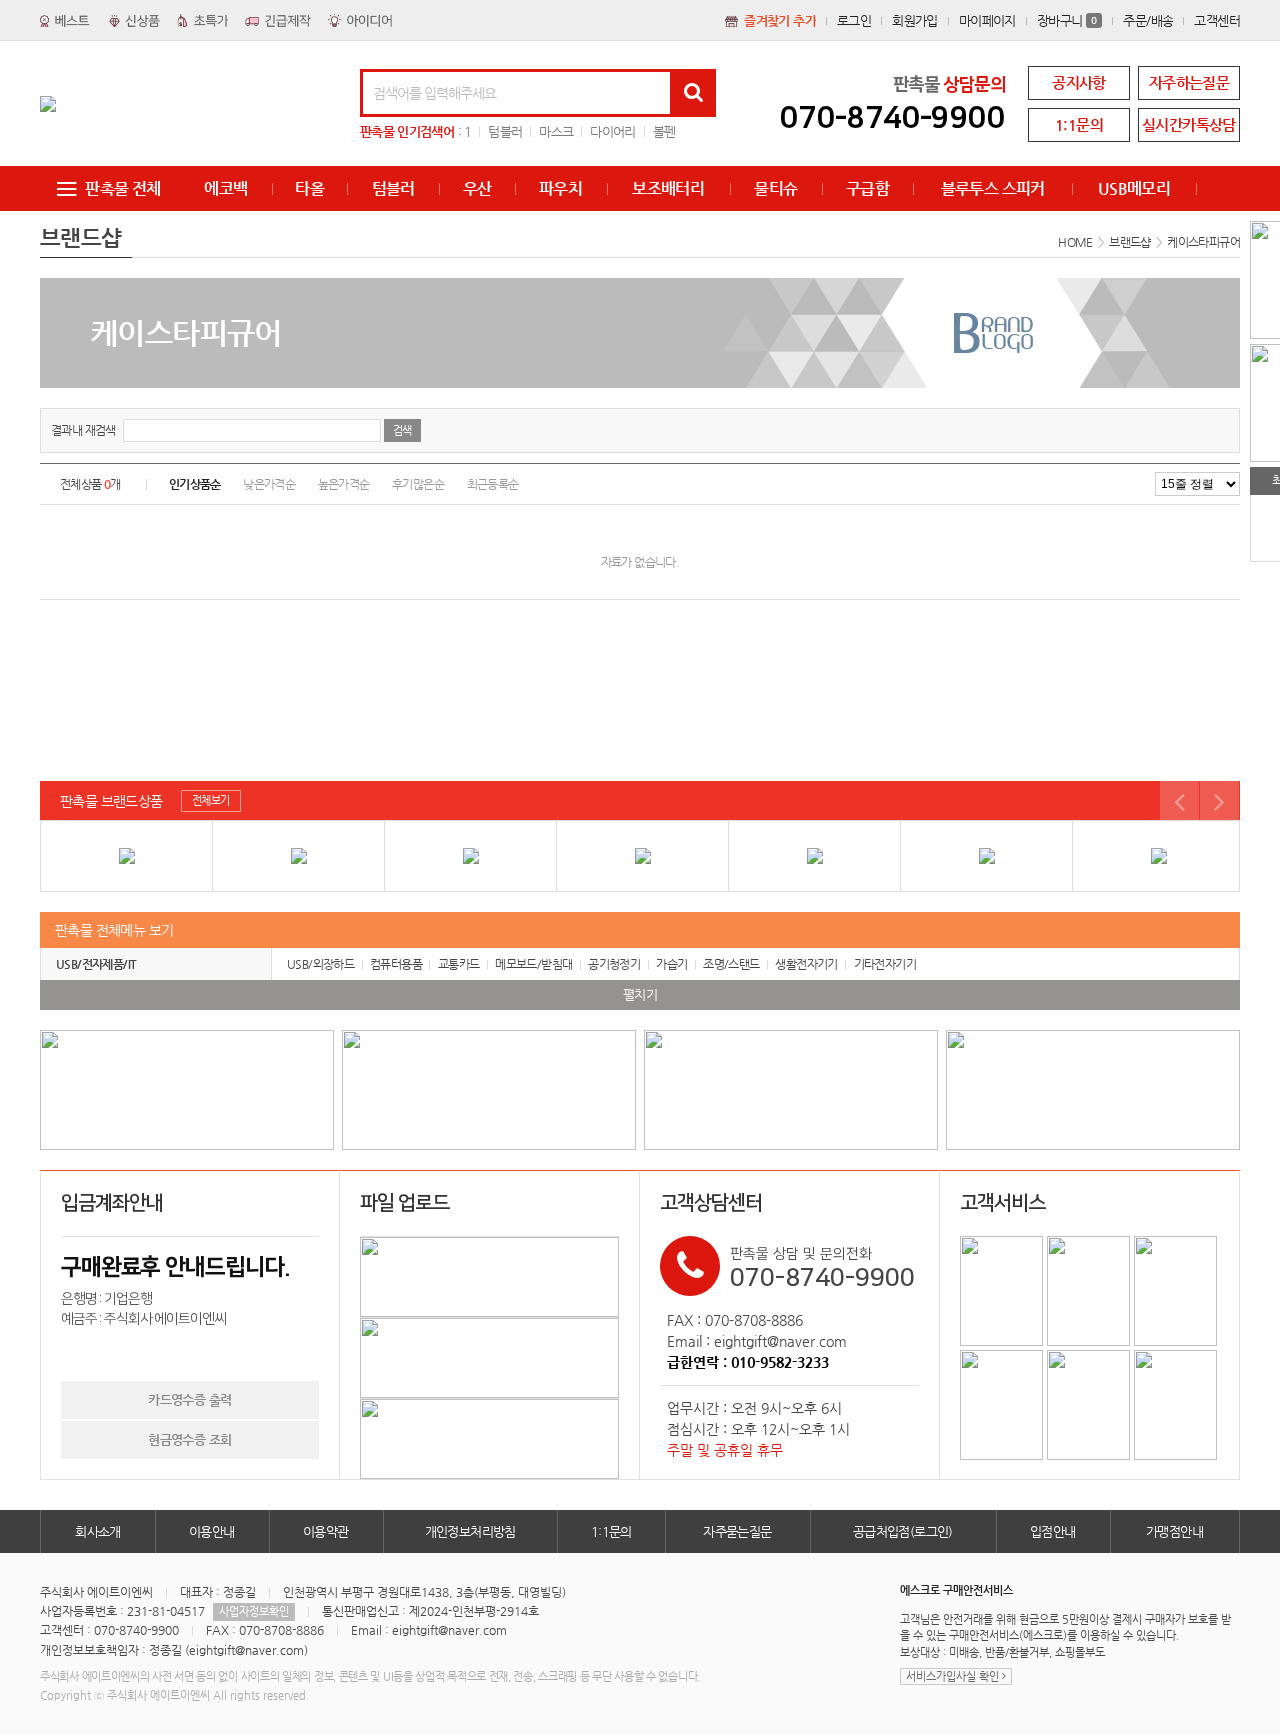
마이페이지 (987, 20)
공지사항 (1079, 82)
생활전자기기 (806, 964)
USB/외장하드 (320, 964)
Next (1219, 800)
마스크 (556, 131)
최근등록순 (493, 484)
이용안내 (212, 1531)
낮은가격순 (269, 484)
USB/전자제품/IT (96, 964)
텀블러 (505, 131)
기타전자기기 (885, 964)
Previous (1179, 800)
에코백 (225, 188)
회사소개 (98, 1531)
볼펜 (664, 131)
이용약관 (326, 1531)
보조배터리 (668, 188)
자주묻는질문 (737, 1531)
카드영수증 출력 (189, 1399)
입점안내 (1053, 1531)
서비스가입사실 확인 (954, 1676)
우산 (477, 188)
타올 (309, 188)
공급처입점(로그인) (903, 1531)
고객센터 (1217, 20)
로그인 (854, 20)
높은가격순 (344, 484)
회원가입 (915, 20)
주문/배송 (1148, 20)
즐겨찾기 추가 (780, 20)
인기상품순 (195, 484)
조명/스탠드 (731, 964)
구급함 (867, 188)
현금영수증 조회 (189, 1439)
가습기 (671, 964)
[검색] (693, 93)
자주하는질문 (1189, 82)
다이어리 (612, 131)
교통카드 (459, 964)
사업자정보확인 (254, 1611)
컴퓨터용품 (396, 964)
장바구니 (1067, 20)
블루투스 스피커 (993, 188)
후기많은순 (418, 484)
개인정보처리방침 (470, 1531)
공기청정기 (614, 964)
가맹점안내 (1174, 1531)
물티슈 (775, 188)
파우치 (560, 188)
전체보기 (211, 800)
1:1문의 (1079, 124)
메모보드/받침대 (533, 964)
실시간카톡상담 (1189, 124)
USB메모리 (1134, 188)
